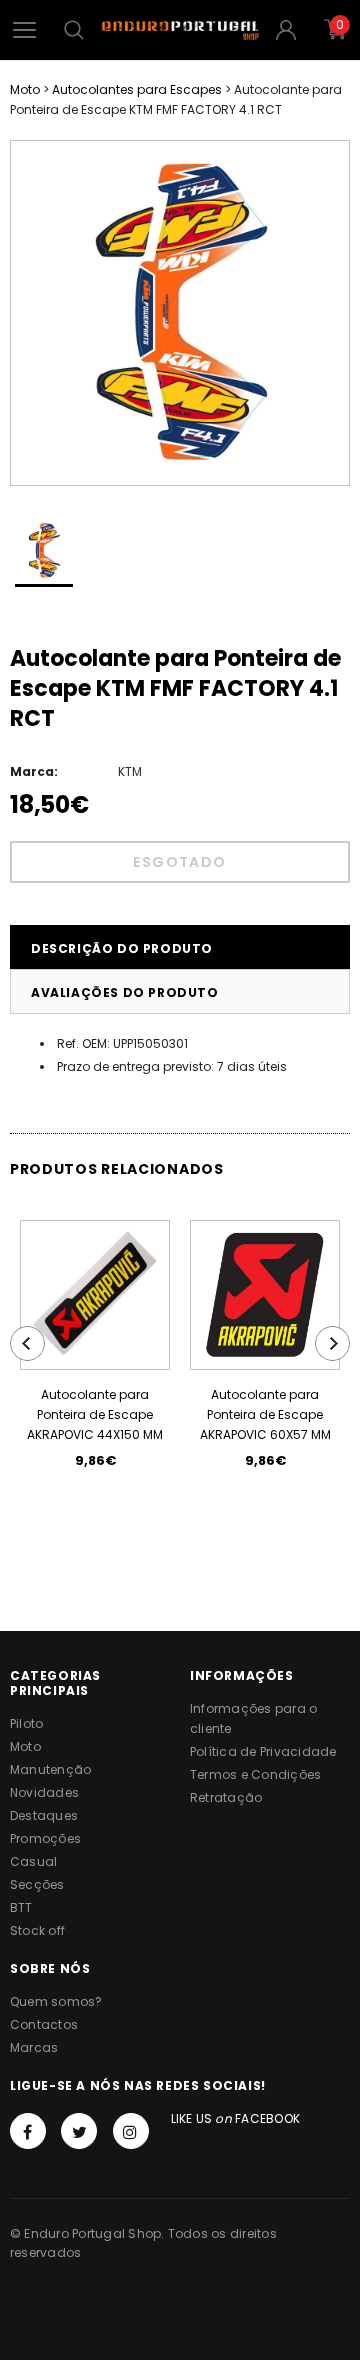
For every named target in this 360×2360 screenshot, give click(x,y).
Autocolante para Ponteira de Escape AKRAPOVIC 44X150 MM (95, 1414)
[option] (180, 313)
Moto (25, 89)
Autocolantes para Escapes (137, 89)
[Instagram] (131, 2131)
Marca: (34, 771)
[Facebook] (28, 2131)
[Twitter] (79, 2131)
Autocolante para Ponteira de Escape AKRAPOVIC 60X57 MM (265, 1414)
